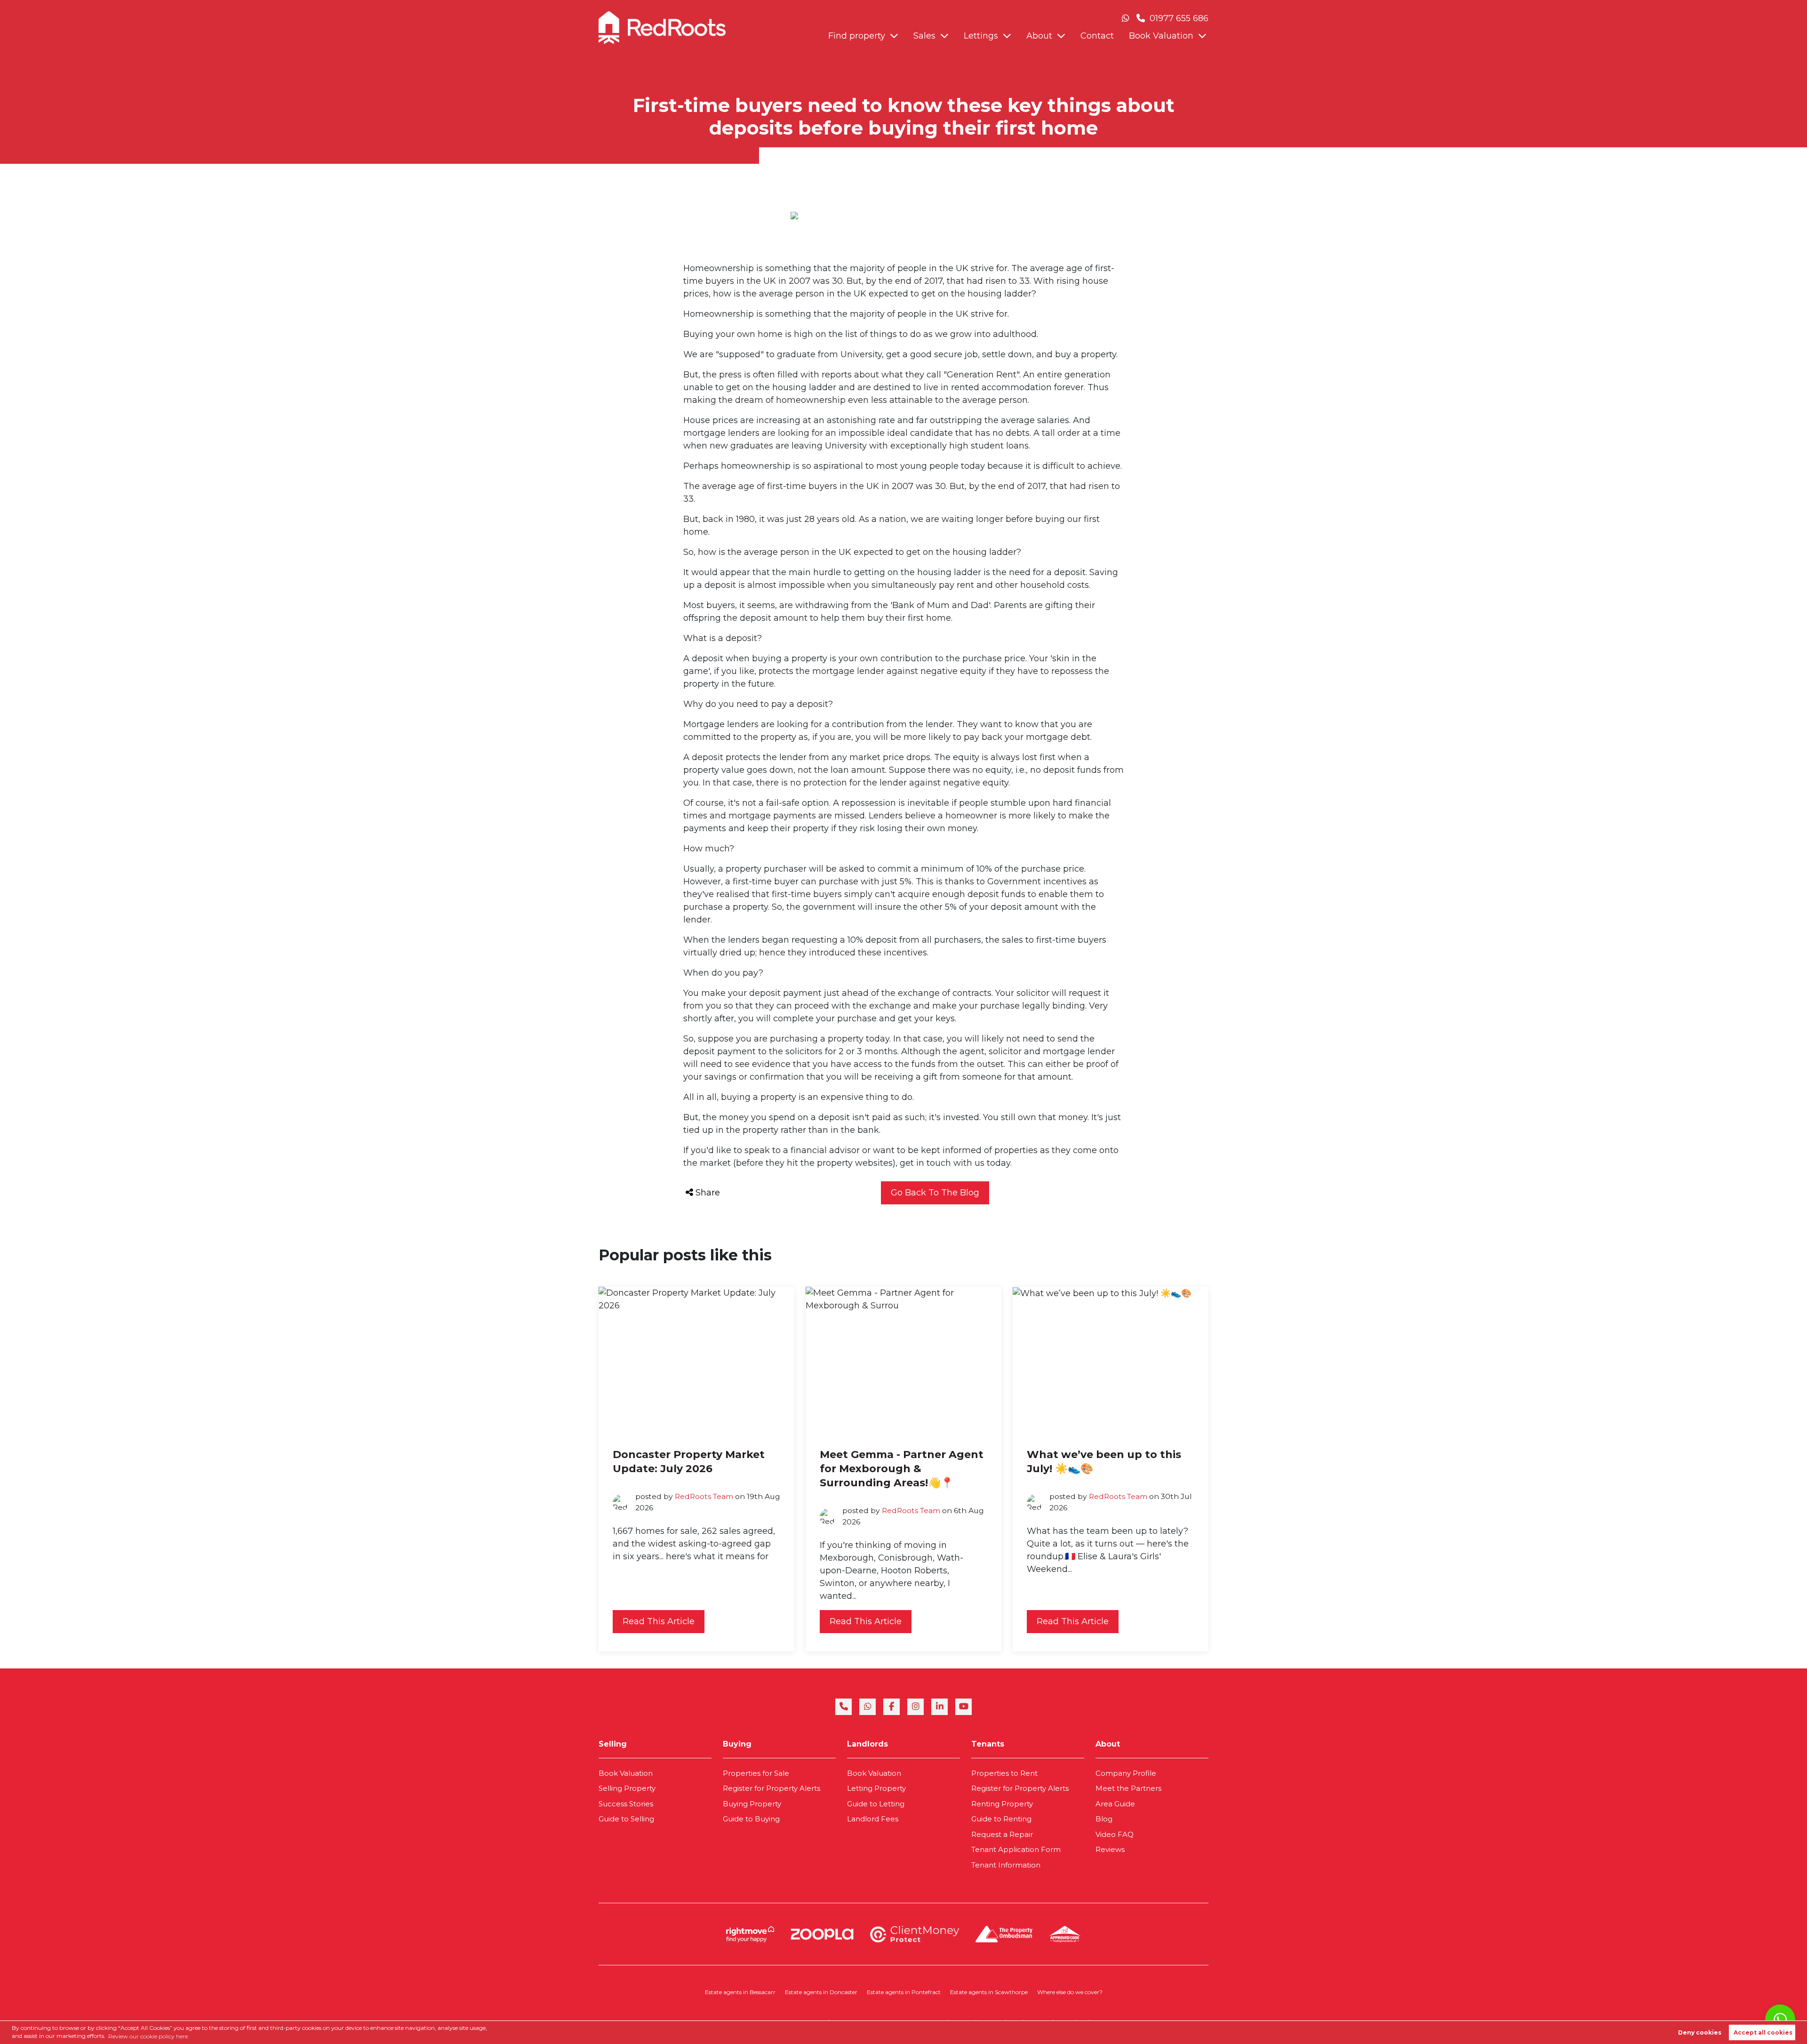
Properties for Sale (756, 1773)
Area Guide (1115, 1804)
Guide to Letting (876, 1804)
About (1039, 36)
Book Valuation (1161, 36)
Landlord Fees (873, 1819)
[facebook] (892, 1707)
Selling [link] (613, 1744)
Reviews (1110, 1849)
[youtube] (963, 1707)
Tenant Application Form (1016, 1849)
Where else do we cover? (1070, 1992)
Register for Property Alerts (772, 1788)
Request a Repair (1002, 1834)
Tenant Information (1006, 1865)
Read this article (659, 1621)
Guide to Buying (751, 1819)
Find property (857, 36)
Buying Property (752, 1804)
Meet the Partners (1128, 1788)
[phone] (844, 1707)
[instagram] (915, 1707)
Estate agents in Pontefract (904, 1992)
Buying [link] (737, 1744)
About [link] (1108, 1744)
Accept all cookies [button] (1763, 2032)
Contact (1097, 36)
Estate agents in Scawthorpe (989, 1992)
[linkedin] (939, 1707)
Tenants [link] (988, 1744)
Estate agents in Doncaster (821, 1992)
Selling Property (627, 1788)
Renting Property (1002, 1804)
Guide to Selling (626, 1819)
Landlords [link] (868, 1744)
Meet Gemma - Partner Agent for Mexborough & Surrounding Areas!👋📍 (902, 1469)
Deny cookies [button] (1700, 2032)
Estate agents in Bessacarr (740, 1992)
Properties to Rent (1004, 1773)
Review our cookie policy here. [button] (149, 2036)
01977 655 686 (1178, 18)
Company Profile (1126, 1773)
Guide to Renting (1001, 1819)
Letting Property (876, 1788)
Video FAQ (1115, 1834)
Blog (1104, 1819)
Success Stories (626, 1804)
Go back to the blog (935, 1193)
